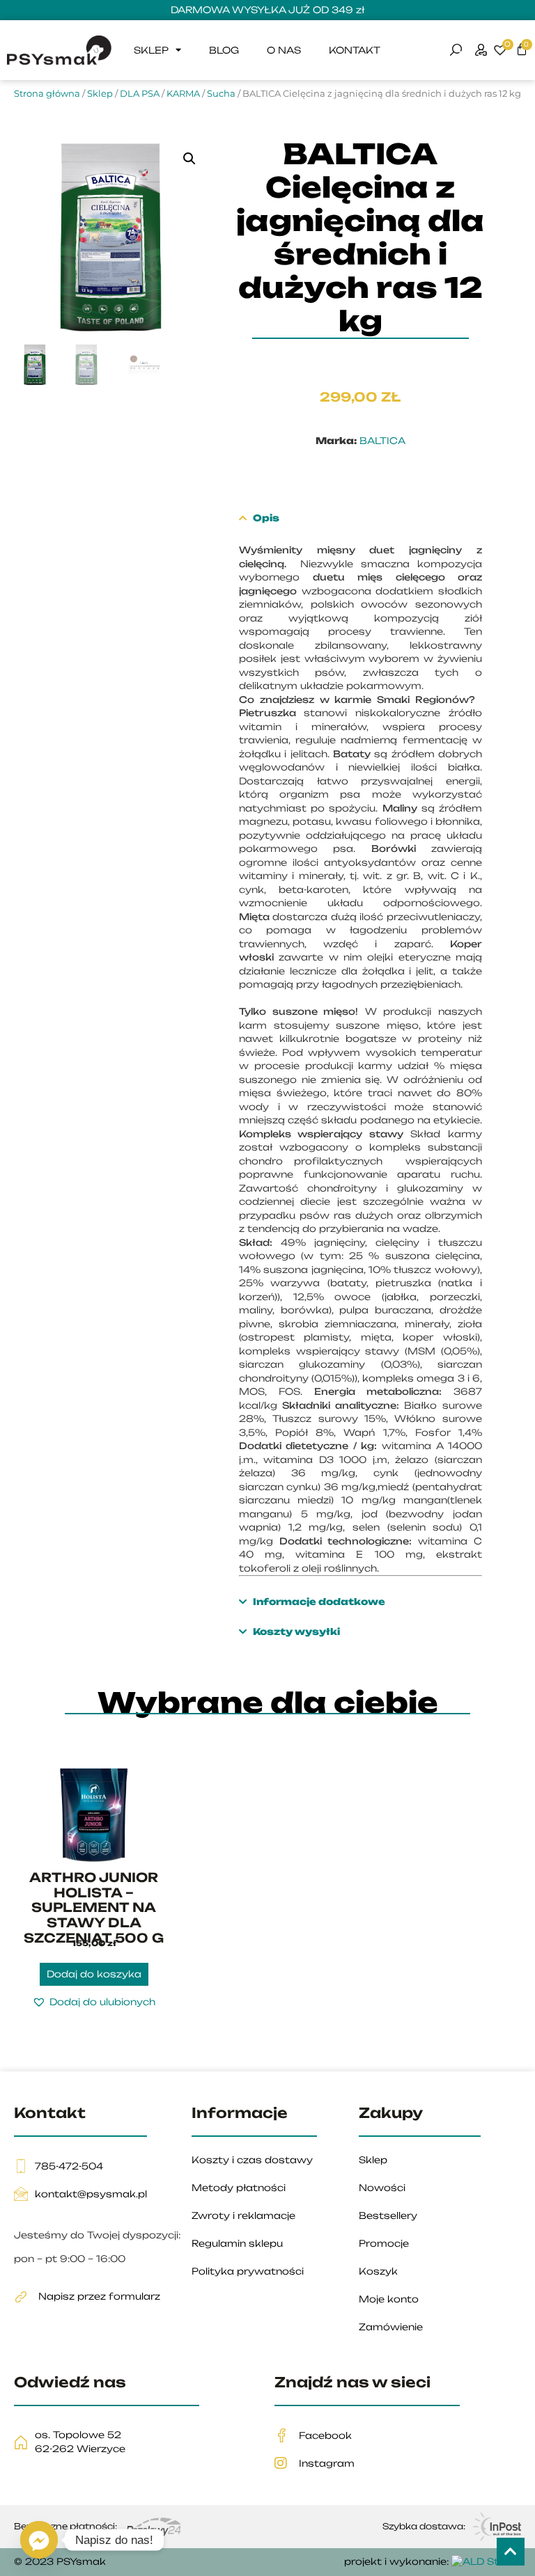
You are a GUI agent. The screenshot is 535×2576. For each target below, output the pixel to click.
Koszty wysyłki (296, 1631)
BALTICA (382, 441)
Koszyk (378, 2271)
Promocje (384, 2243)
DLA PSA (140, 93)
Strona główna (47, 93)
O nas (284, 50)
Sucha (221, 93)
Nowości (382, 2188)
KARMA (183, 93)
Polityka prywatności (248, 2271)
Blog (224, 50)
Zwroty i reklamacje (243, 2215)
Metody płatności (239, 2188)
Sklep (151, 50)
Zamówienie (391, 2327)
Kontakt (355, 50)
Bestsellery (388, 2215)
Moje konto (389, 2299)
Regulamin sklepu (237, 2243)
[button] (189, 159)
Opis (265, 518)
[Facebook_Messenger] (39, 2540)
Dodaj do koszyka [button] (94, 1974)
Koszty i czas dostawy (252, 2160)
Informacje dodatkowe (318, 1602)
